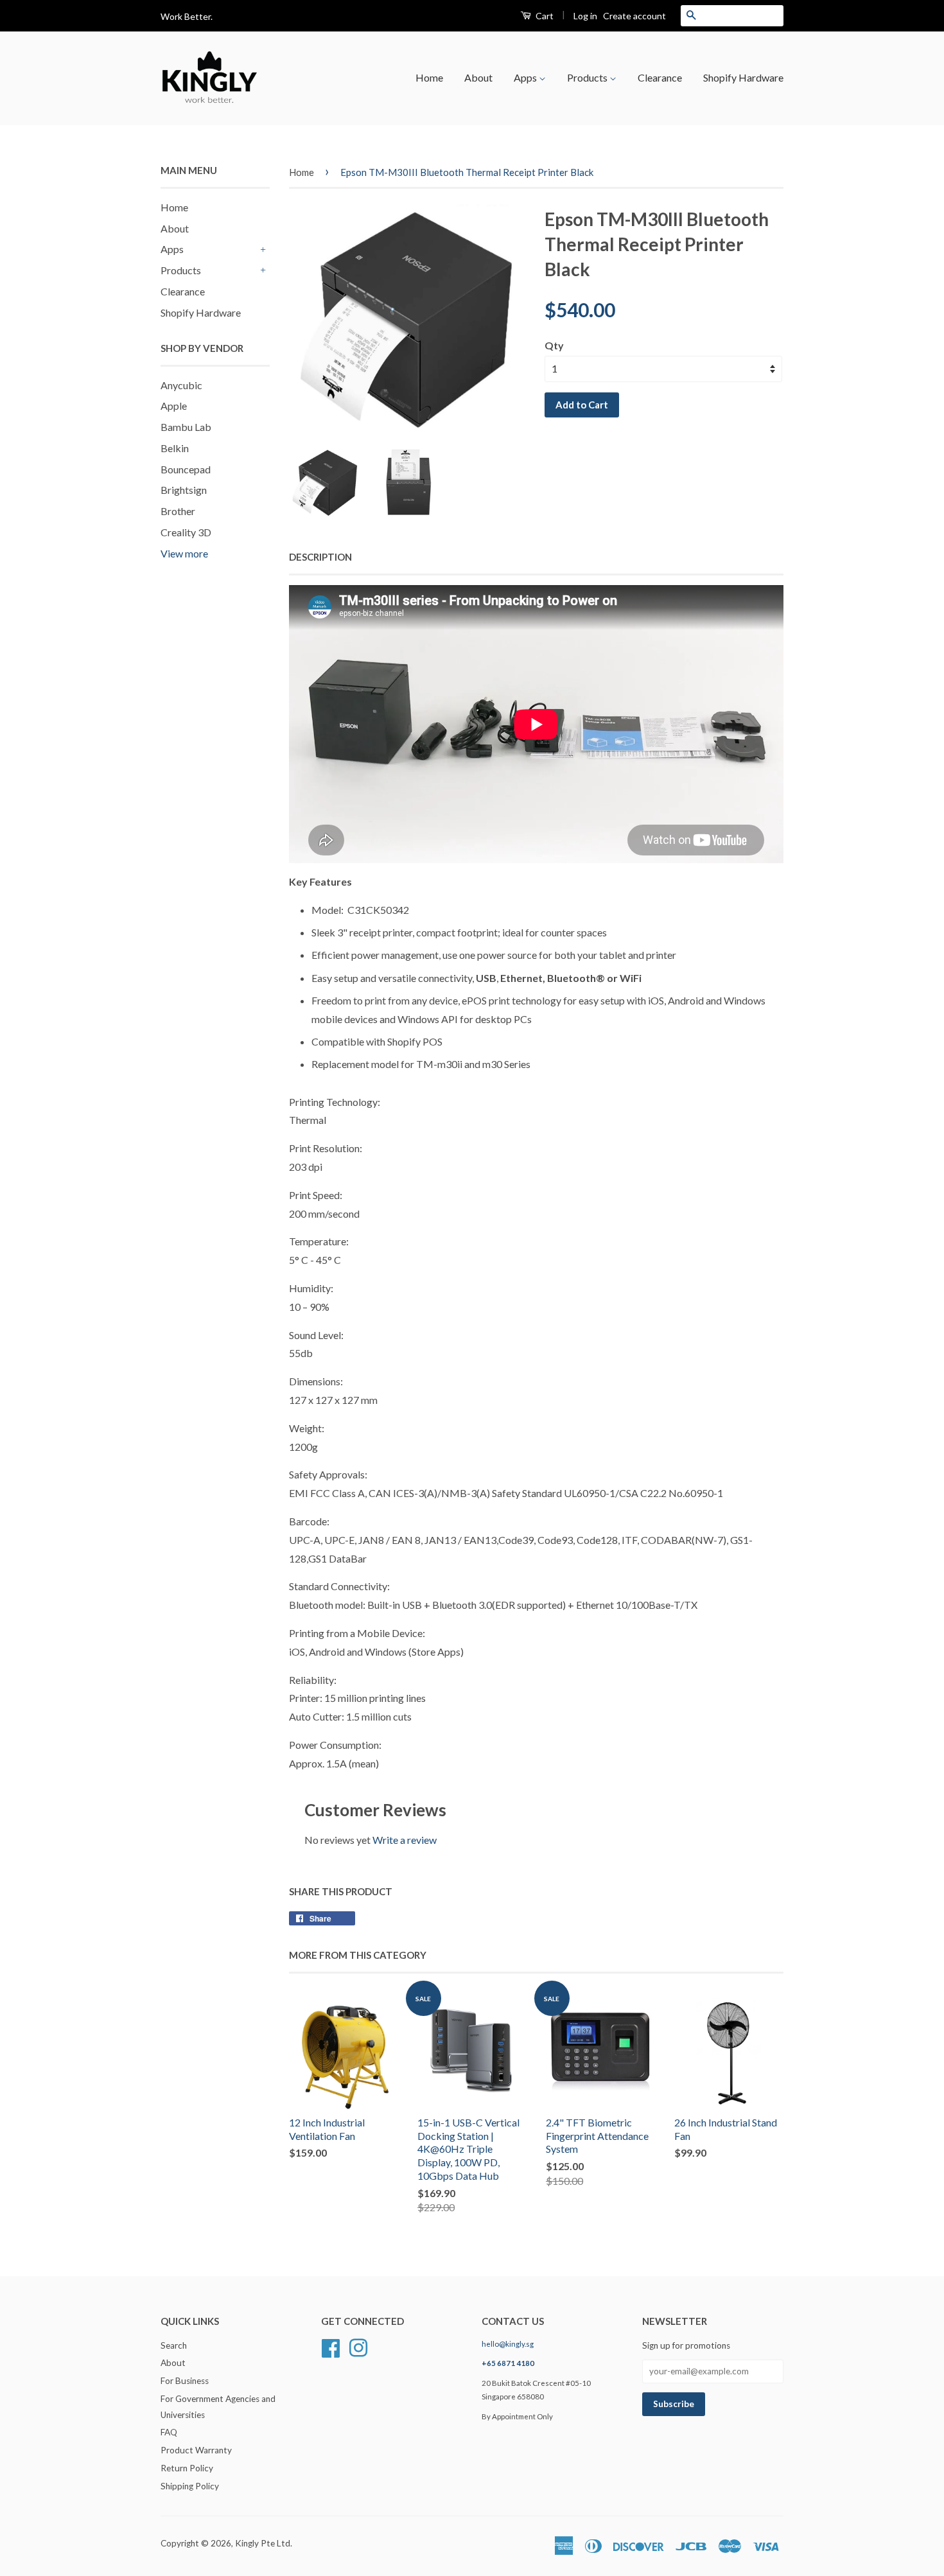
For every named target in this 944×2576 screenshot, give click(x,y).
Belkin (175, 448)
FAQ (169, 2432)
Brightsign (184, 490)
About (478, 77)
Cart (544, 16)
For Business (185, 2381)
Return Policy (187, 2468)
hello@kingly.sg (508, 2344)
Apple (174, 406)
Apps (526, 77)
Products (588, 77)
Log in (585, 16)
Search (174, 2345)
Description (320, 557)
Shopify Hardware (743, 77)
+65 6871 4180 (508, 2363)
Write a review (405, 1840)
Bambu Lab (186, 427)
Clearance (660, 77)
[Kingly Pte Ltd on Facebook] (331, 2346)
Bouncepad (186, 469)
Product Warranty (196, 2450)
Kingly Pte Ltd (263, 2543)
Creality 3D (186, 532)
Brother (178, 511)
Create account (634, 16)
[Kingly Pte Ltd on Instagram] (358, 2346)
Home (429, 77)
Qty (554, 345)
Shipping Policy (190, 2486)
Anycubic (181, 385)
